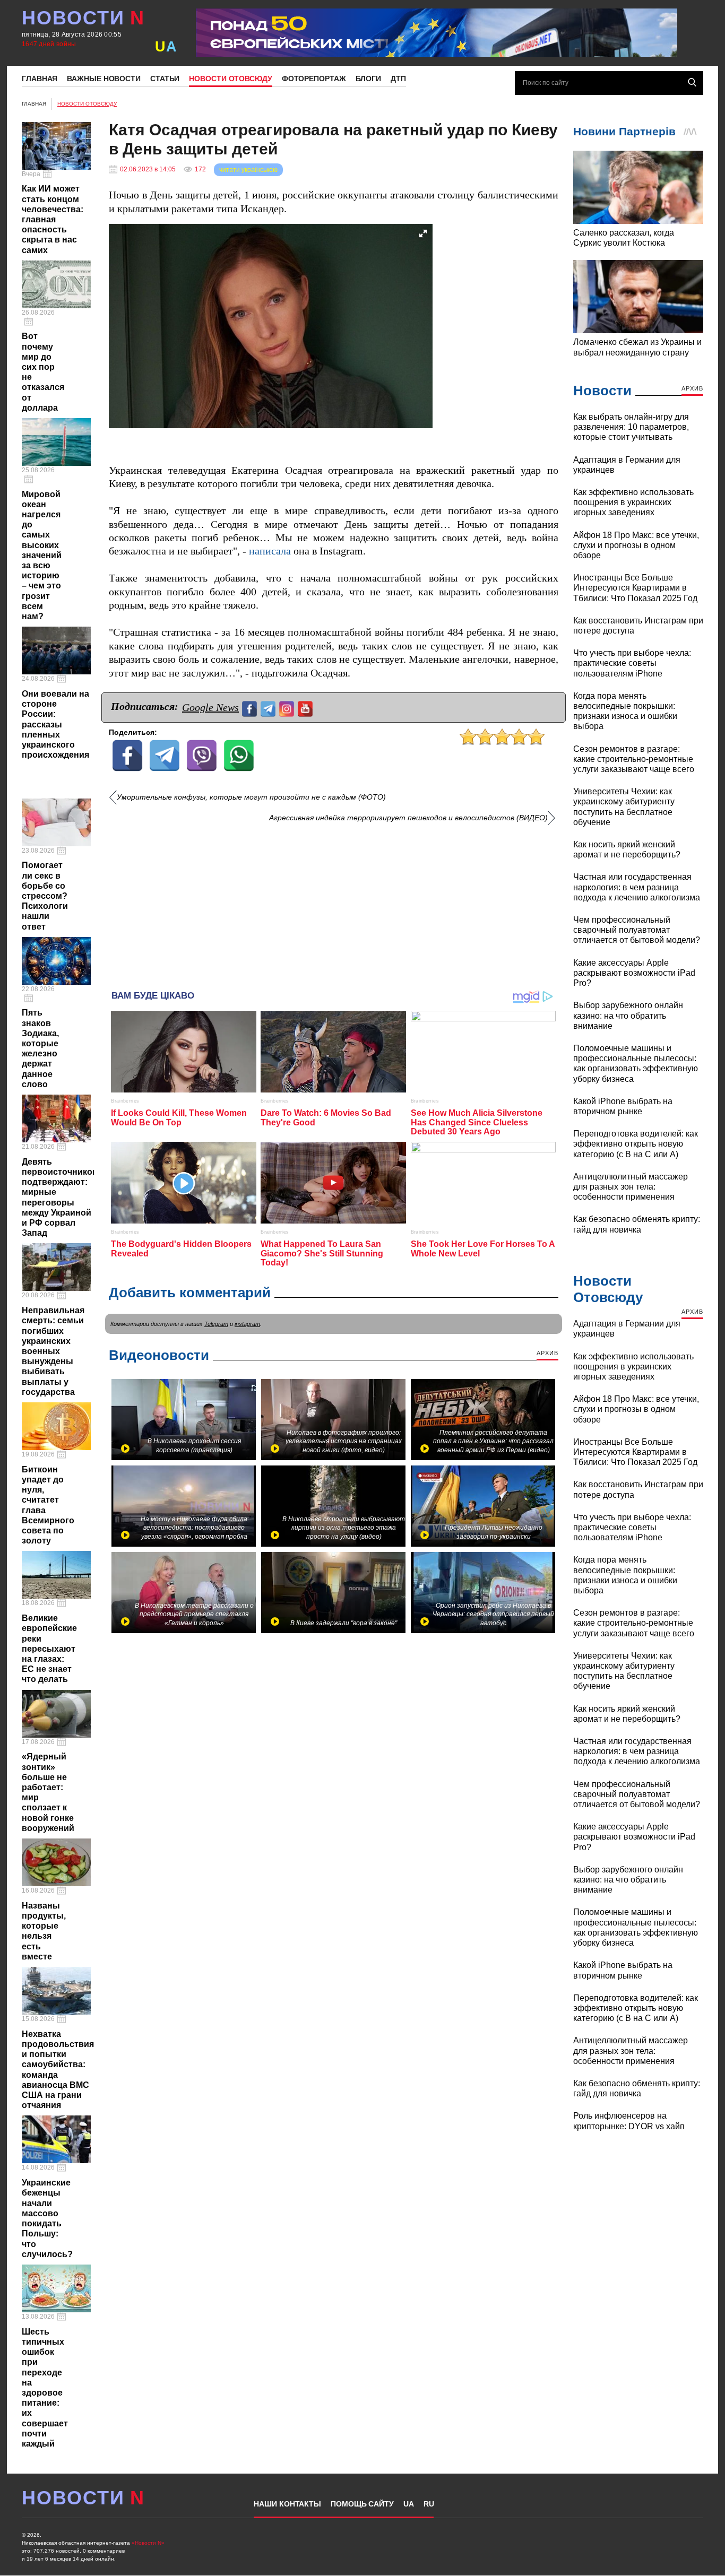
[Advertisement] (334, 903)
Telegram (216, 1324)
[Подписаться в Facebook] (251, 708)
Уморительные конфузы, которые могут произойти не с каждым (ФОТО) (251, 797)
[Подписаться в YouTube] (307, 708)
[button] (423, 233)
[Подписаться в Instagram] (288, 708)
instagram (247, 1324)
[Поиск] (692, 82)
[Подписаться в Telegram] (269, 708)
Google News (210, 707)
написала (270, 551)
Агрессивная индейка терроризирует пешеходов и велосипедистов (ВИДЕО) (408, 818)
